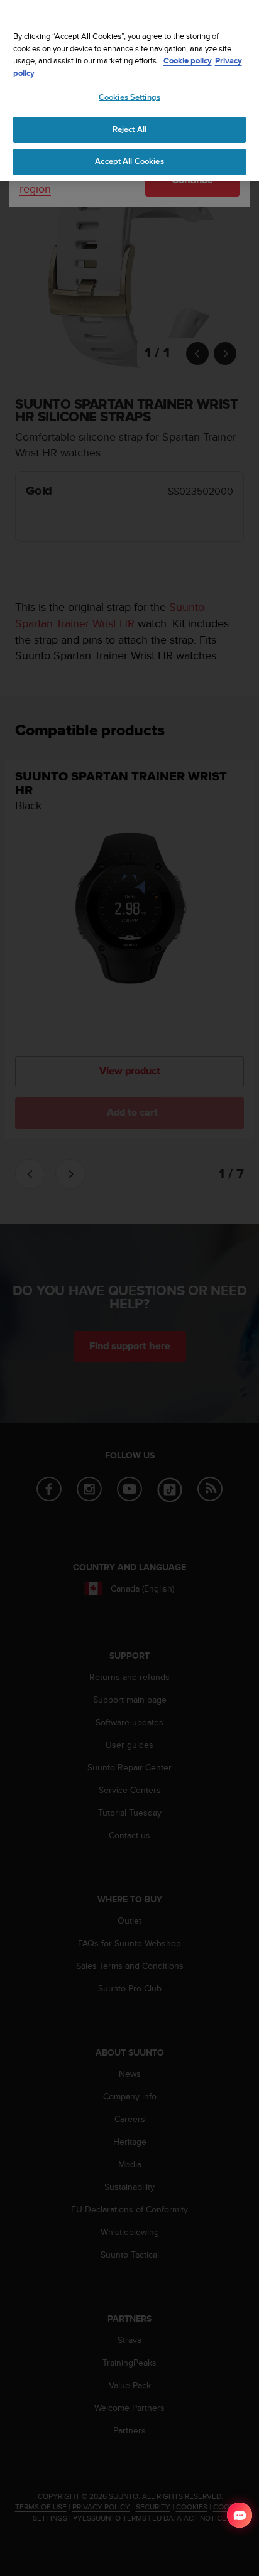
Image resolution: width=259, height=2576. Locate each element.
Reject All (129, 129)
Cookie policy (188, 61)
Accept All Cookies (129, 161)
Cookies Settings (129, 97)
